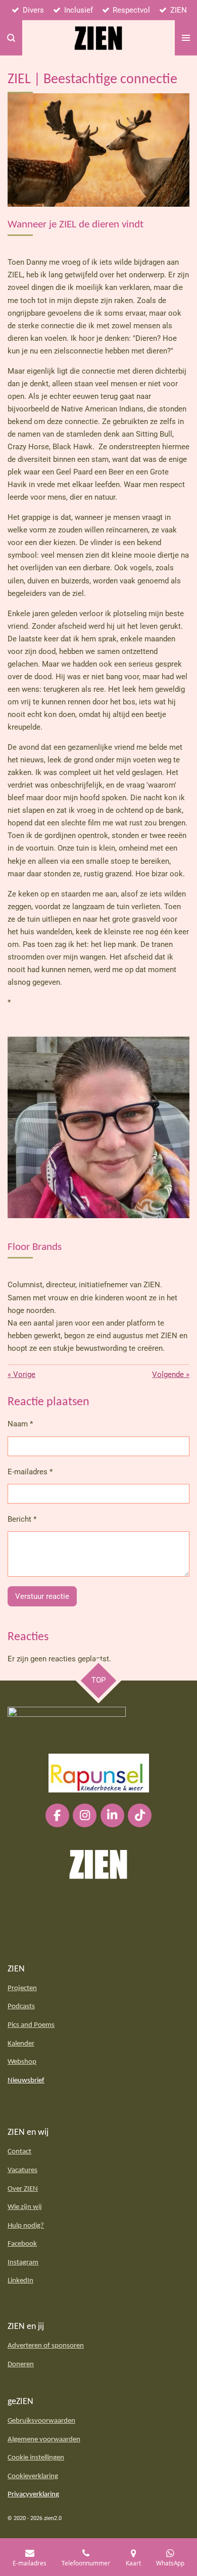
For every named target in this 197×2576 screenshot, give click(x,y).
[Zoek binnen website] (11, 38)
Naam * (20, 1424)
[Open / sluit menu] (186, 38)
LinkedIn (20, 2281)
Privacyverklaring (33, 2495)
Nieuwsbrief (26, 2081)
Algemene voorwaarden (44, 2440)
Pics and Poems (31, 2025)
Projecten (22, 1988)
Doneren (21, 2364)
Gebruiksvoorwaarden (41, 2421)
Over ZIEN (23, 2189)
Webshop (22, 2062)
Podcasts (21, 2006)
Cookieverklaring (33, 2476)
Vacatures (22, 2170)
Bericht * (22, 1519)
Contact (19, 2152)
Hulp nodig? (26, 2226)
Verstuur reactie (42, 1596)
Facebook (22, 2244)
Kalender (21, 2044)
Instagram (23, 2263)
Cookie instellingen (36, 2458)
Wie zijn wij (25, 2207)
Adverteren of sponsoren (46, 2346)
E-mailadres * (30, 1472)
